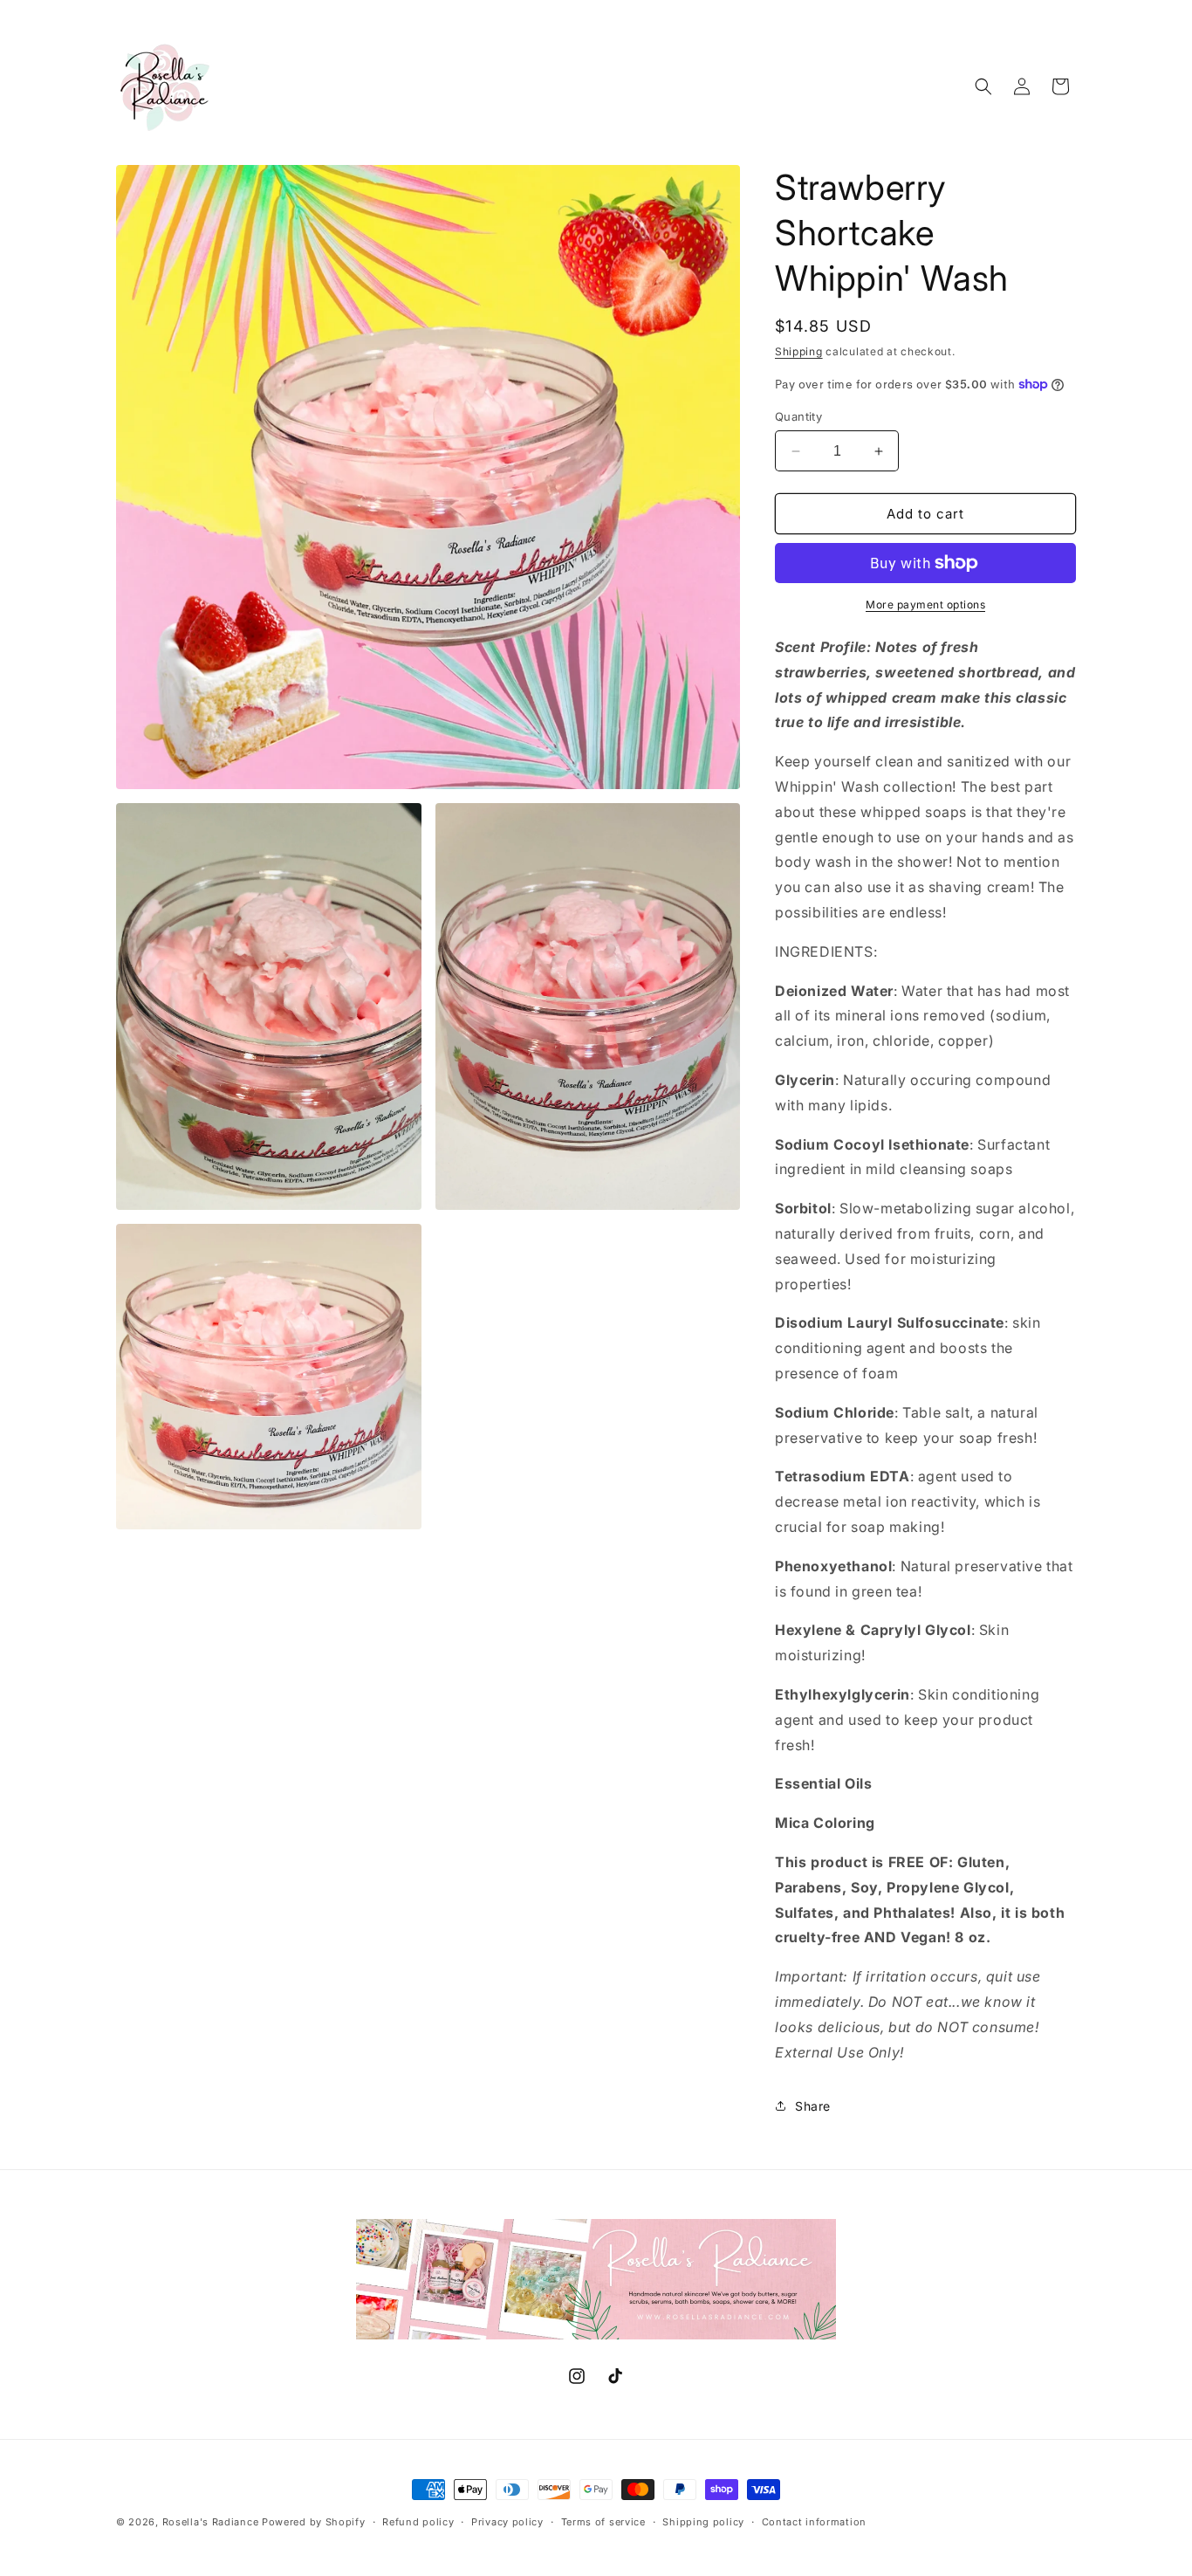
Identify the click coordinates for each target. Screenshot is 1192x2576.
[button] (983, 86)
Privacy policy (507, 2522)
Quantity (798, 416)
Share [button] (813, 2106)
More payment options (925, 605)
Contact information (814, 2522)
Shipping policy (703, 2522)
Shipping (799, 351)
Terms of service (603, 2522)
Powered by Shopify (314, 2522)
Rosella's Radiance (211, 2522)
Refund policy (418, 2522)
